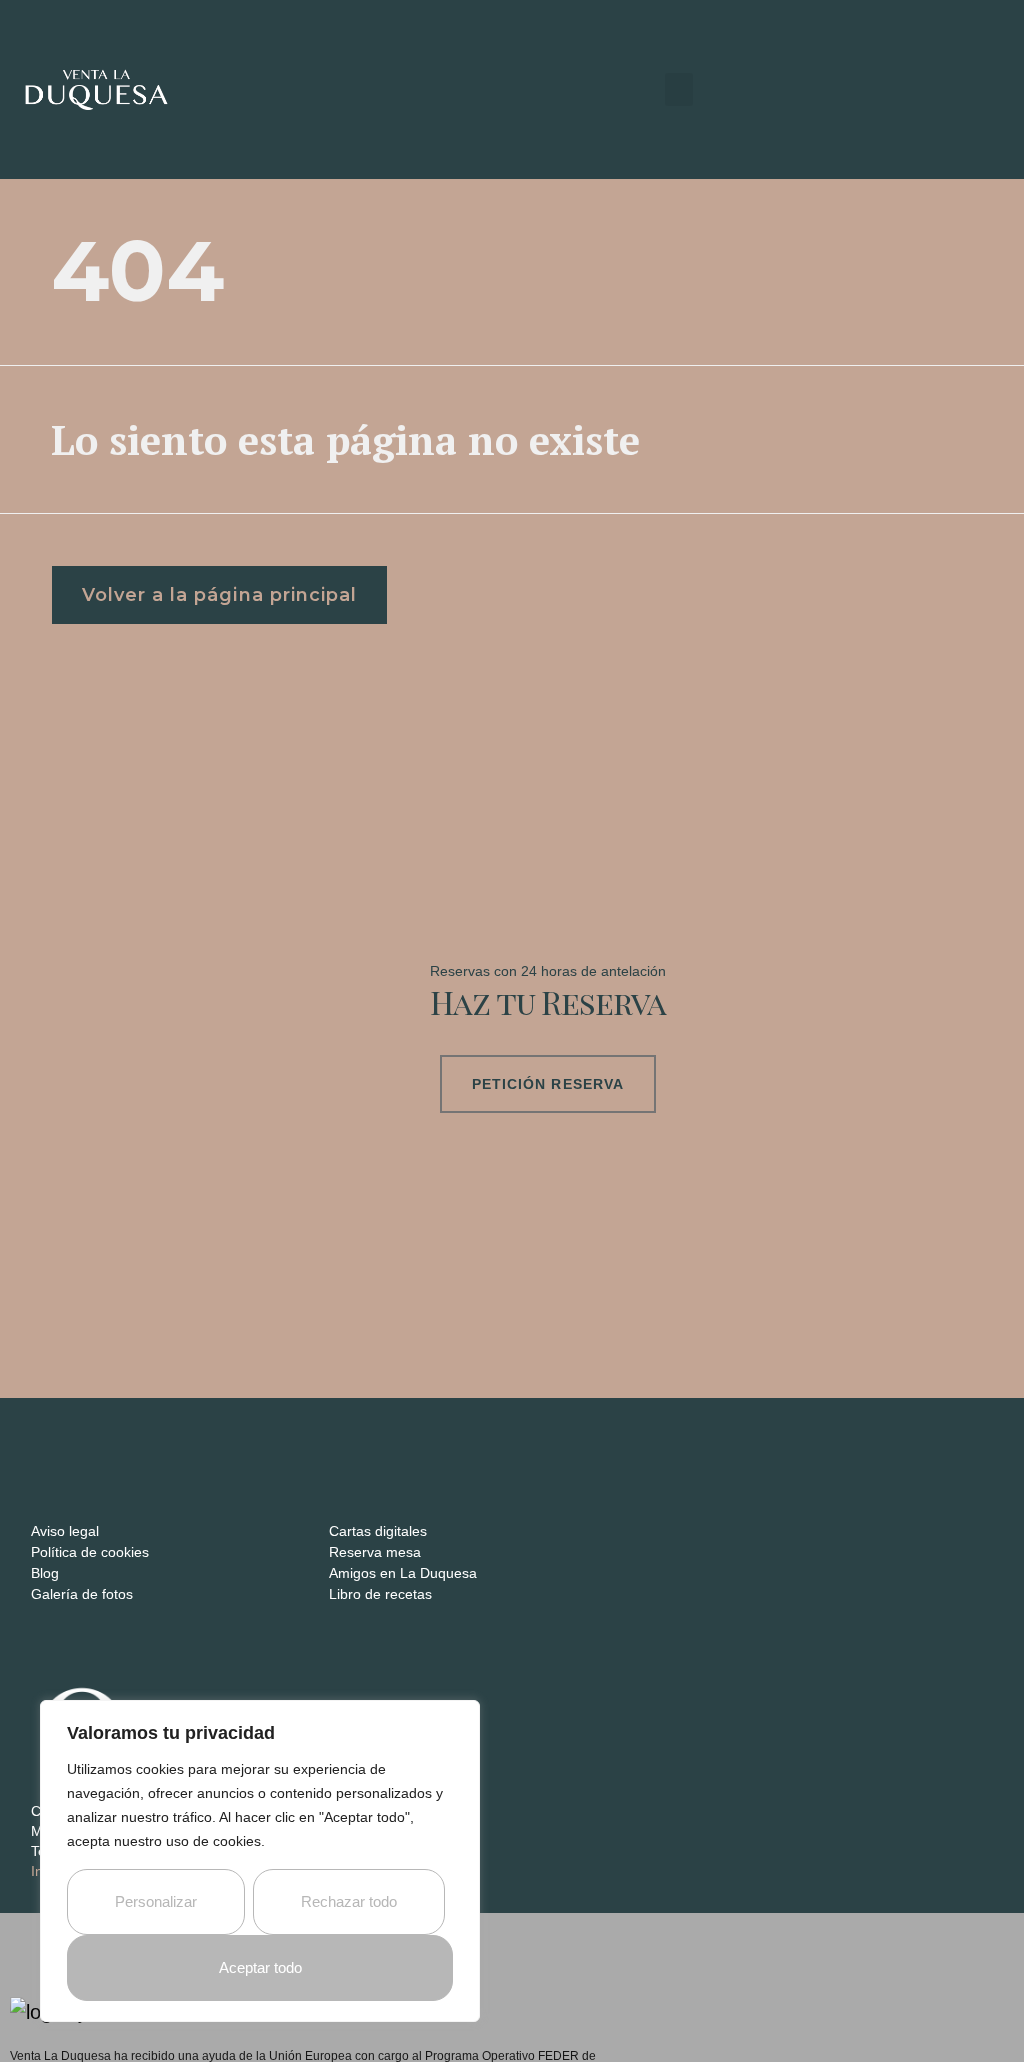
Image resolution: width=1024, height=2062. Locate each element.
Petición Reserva (548, 1084)
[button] (679, 89)
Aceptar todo (260, 1967)
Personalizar (156, 1901)
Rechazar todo (349, 1901)
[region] (260, 1861)
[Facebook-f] (68, 1437)
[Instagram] (38, 1437)
